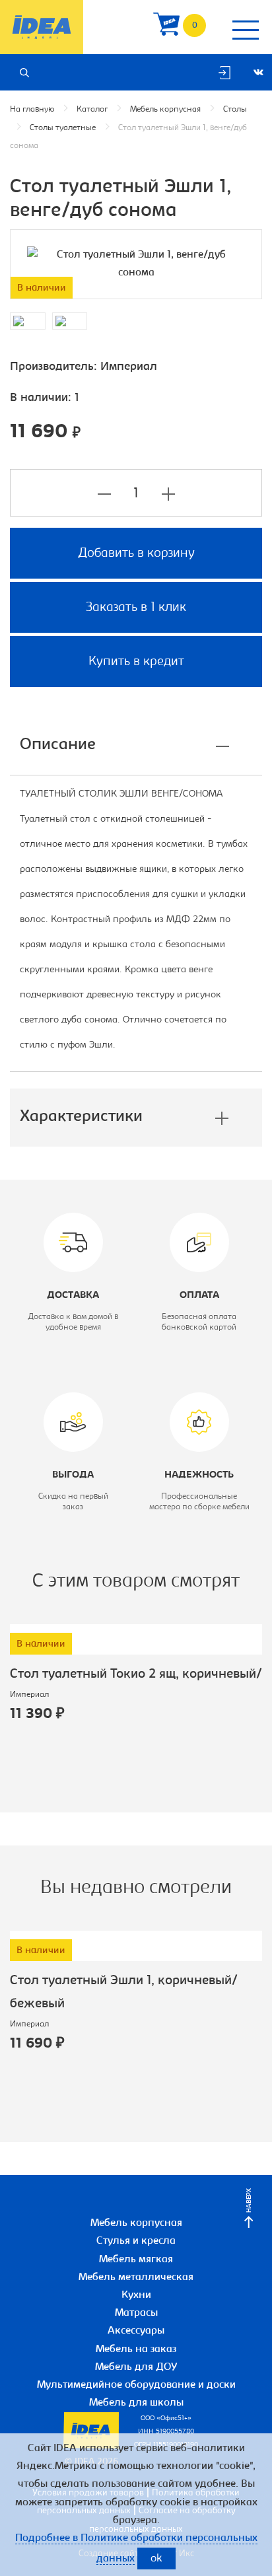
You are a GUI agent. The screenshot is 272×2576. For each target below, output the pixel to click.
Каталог (92, 109)
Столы (235, 109)
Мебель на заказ (136, 2349)
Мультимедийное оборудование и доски (136, 2385)
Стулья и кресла (136, 2241)
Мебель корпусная (165, 109)
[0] (166, 27)
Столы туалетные (63, 128)
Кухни (136, 2295)
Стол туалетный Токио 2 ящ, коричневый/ (136, 1674)
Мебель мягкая (136, 2260)
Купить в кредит (136, 662)
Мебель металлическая (136, 2277)
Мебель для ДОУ (136, 2367)
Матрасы (136, 2313)
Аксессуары (136, 2331)
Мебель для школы (136, 2403)
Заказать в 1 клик (136, 608)
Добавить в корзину (136, 554)
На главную (32, 109)
